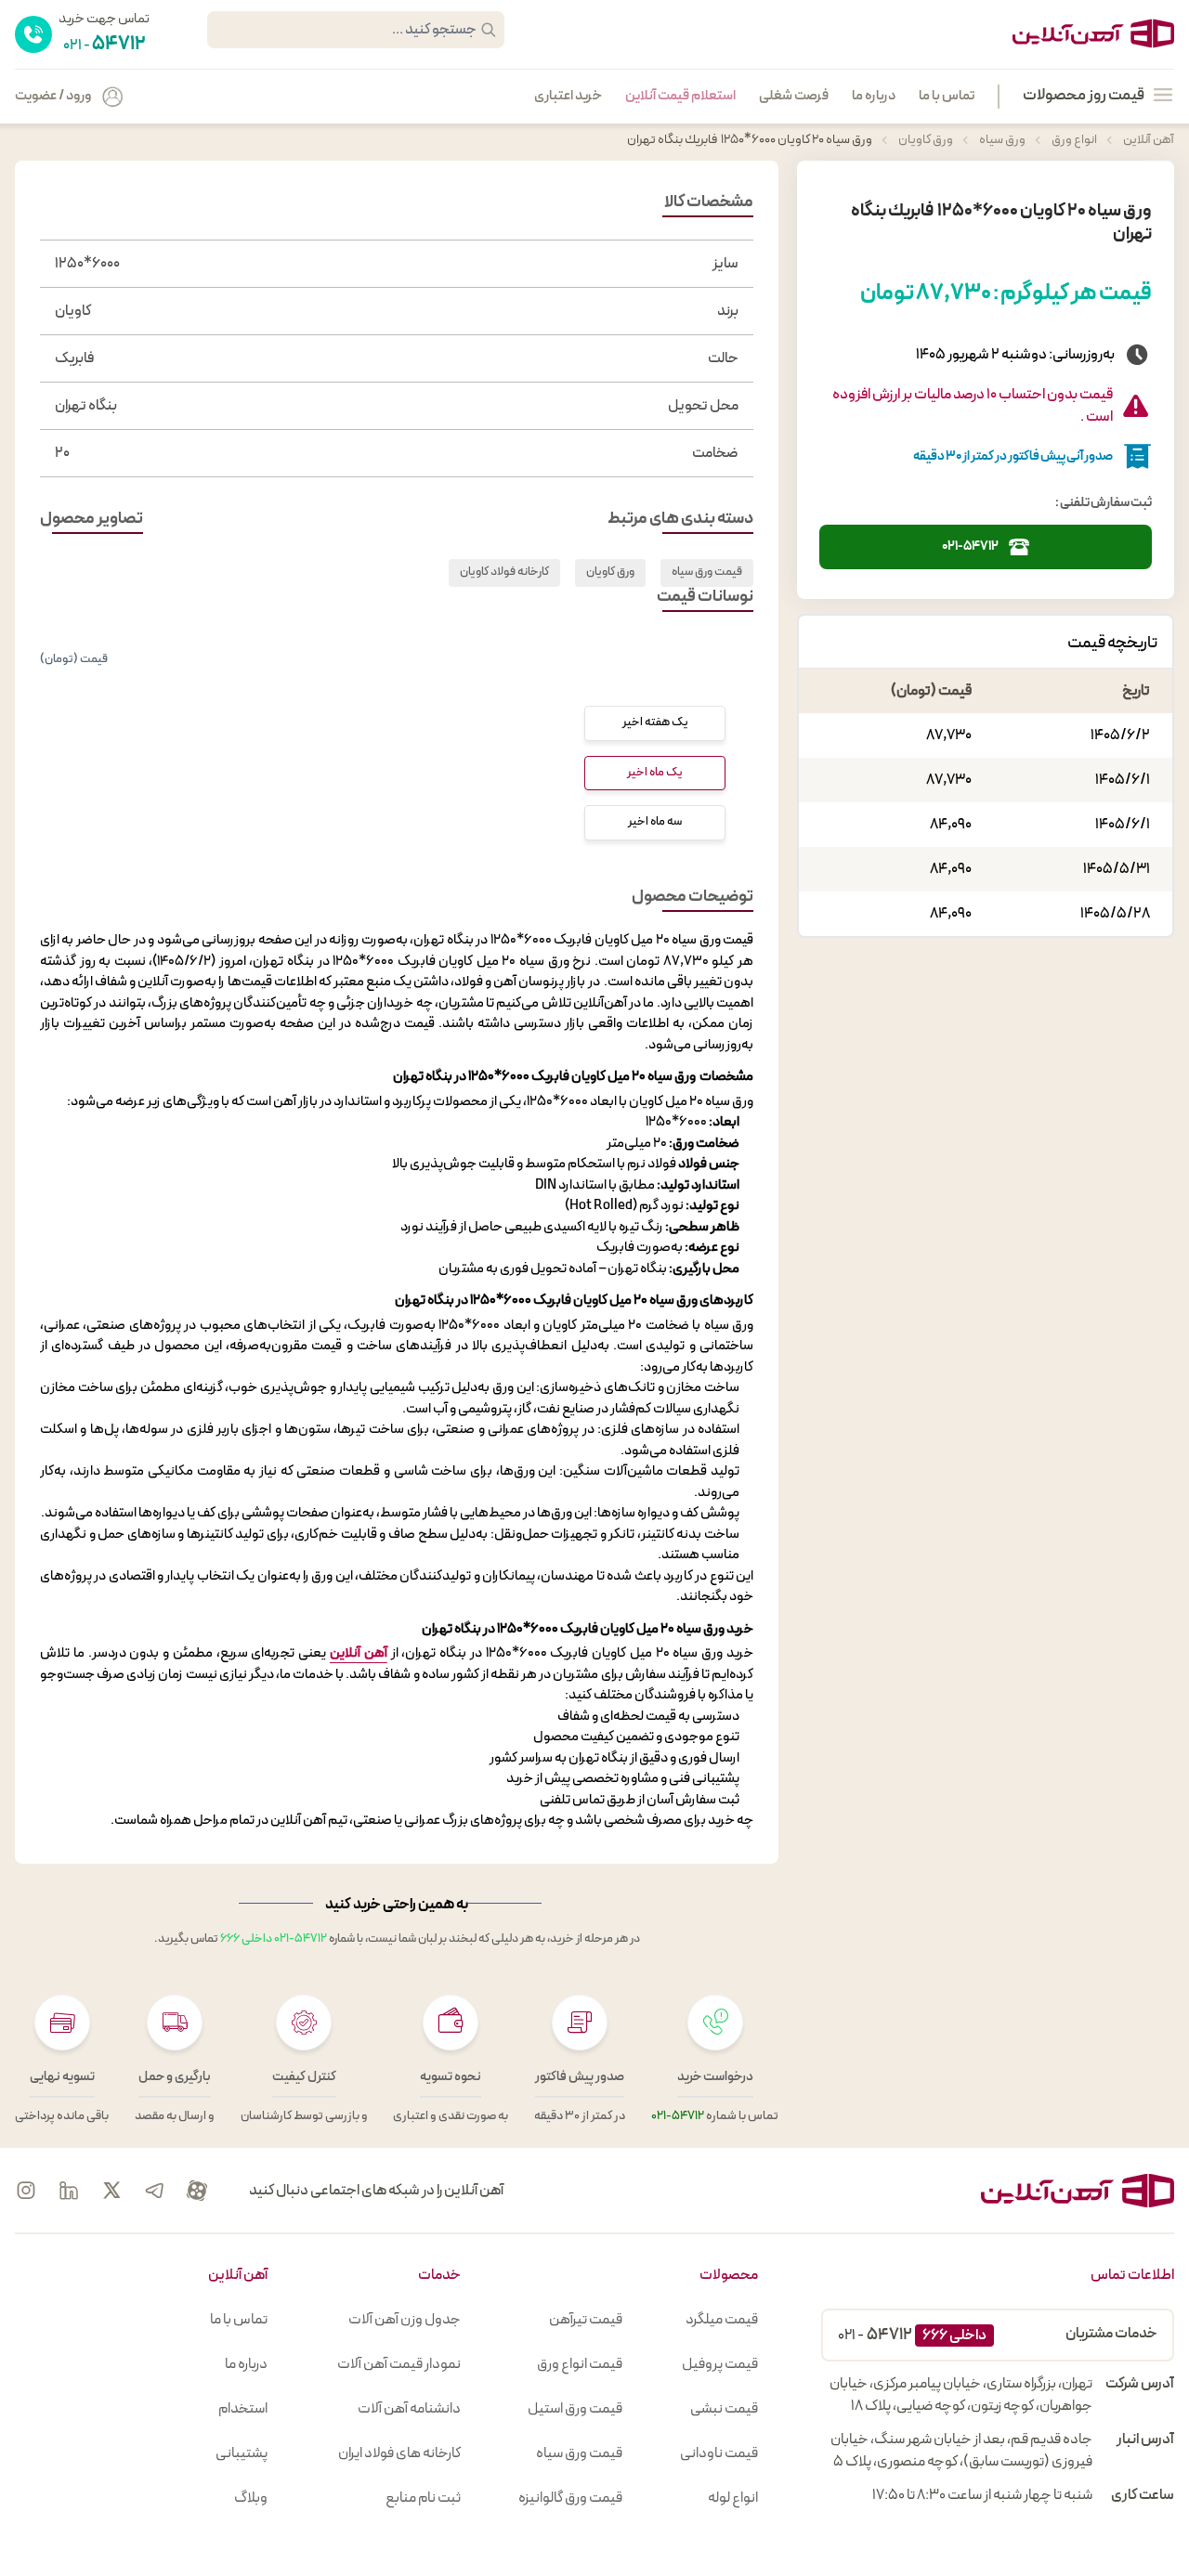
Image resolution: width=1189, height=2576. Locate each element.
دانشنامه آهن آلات (409, 2409)
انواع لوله (733, 2498)
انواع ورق (1073, 140)
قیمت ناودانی (719, 2453)
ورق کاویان (925, 140)
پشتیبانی (242, 2453)
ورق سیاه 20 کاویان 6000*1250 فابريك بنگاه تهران (746, 140)
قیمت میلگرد (722, 2320)
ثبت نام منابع (423, 2498)
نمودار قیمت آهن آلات (399, 2364)
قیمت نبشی (724, 2409)
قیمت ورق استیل (575, 2409)
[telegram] (154, 2191)
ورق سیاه (1001, 140)
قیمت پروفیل (720, 2364)
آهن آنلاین (1148, 140)
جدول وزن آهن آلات (405, 2320)
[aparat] (197, 2191)
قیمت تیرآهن (586, 2320)
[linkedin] (69, 2191)
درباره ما (874, 97)
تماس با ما (947, 97)
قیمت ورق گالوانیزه (570, 2498)
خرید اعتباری (568, 97)
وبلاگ (251, 2498)
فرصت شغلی (794, 97)
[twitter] (111, 2191)
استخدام (243, 2409)
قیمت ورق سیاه (707, 572)
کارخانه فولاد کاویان (504, 572)
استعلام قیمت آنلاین (680, 97)
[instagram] (26, 2191)
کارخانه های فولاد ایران (399, 2453)
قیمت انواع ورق (580, 2364)
